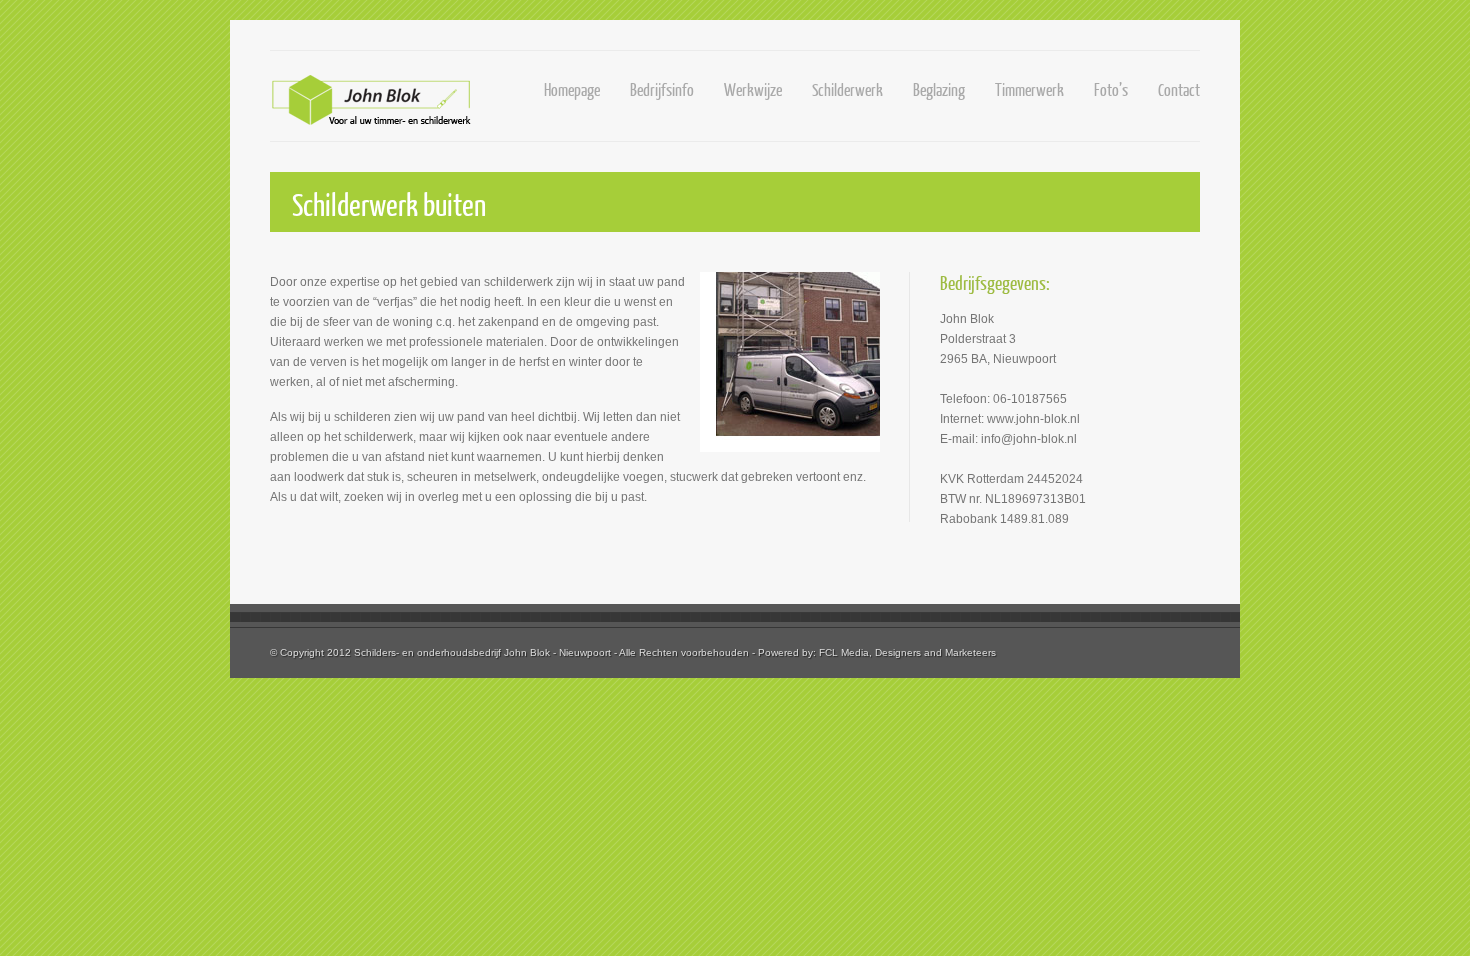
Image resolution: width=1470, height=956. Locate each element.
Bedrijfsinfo (662, 89)
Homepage (572, 89)
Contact (1179, 89)
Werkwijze (753, 89)
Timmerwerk (1029, 89)
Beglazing (939, 89)
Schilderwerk (847, 89)
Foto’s (1111, 89)
